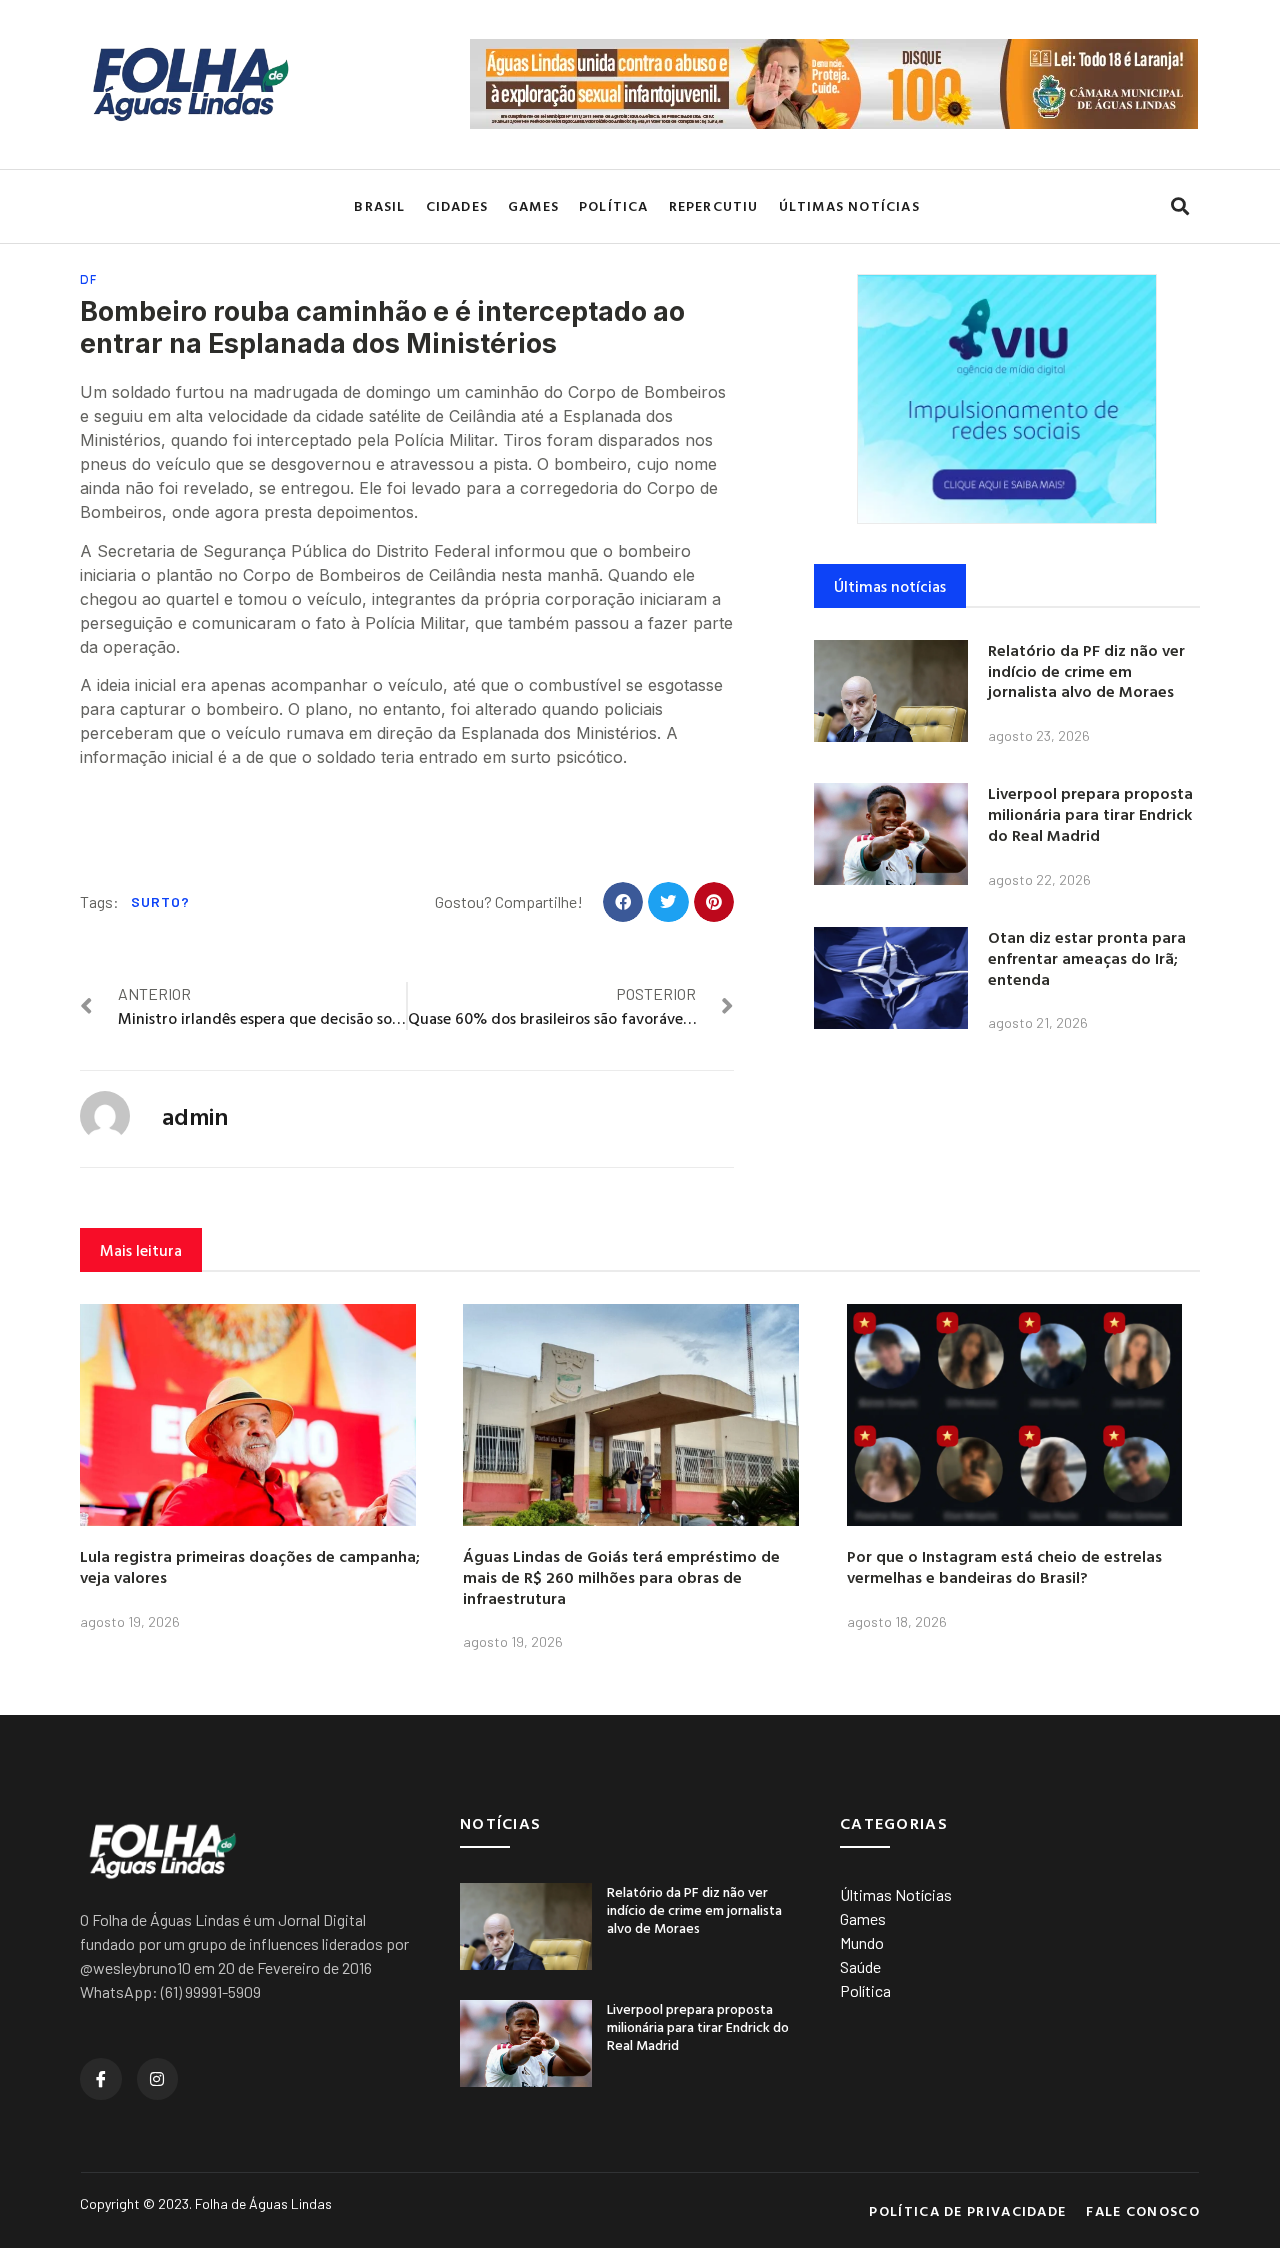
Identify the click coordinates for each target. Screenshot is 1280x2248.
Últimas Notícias (849, 205)
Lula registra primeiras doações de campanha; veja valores (250, 1566)
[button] (1179, 206)
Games (533, 205)
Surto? (160, 901)
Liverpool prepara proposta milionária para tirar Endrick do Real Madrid (1090, 814)
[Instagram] (158, 2079)
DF (89, 279)
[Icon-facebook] (101, 2079)
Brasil (379, 205)
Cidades (457, 205)
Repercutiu (714, 205)
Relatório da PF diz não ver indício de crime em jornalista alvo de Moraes (1086, 671)
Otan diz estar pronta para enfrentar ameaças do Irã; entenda (1087, 958)
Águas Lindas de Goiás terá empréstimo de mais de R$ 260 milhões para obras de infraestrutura (621, 1577)
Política (614, 205)
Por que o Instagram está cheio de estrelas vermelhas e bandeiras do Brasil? (1004, 1566)
